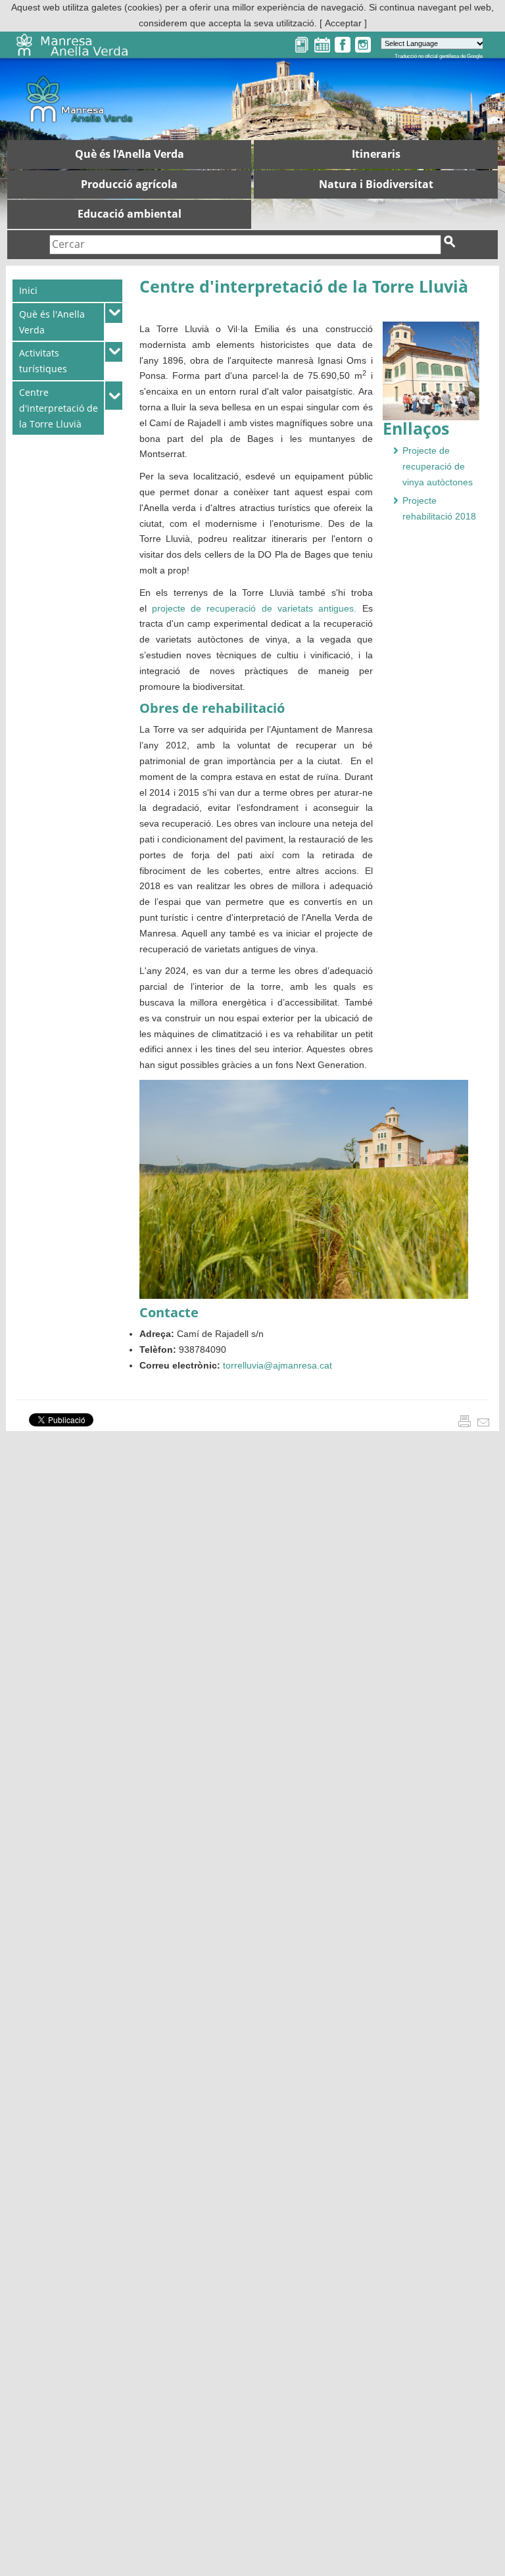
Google (475, 56)
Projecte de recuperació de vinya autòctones (438, 466)
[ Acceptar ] (343, 23)
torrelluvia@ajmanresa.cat (276, 1365)
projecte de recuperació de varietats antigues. (254, 608)
